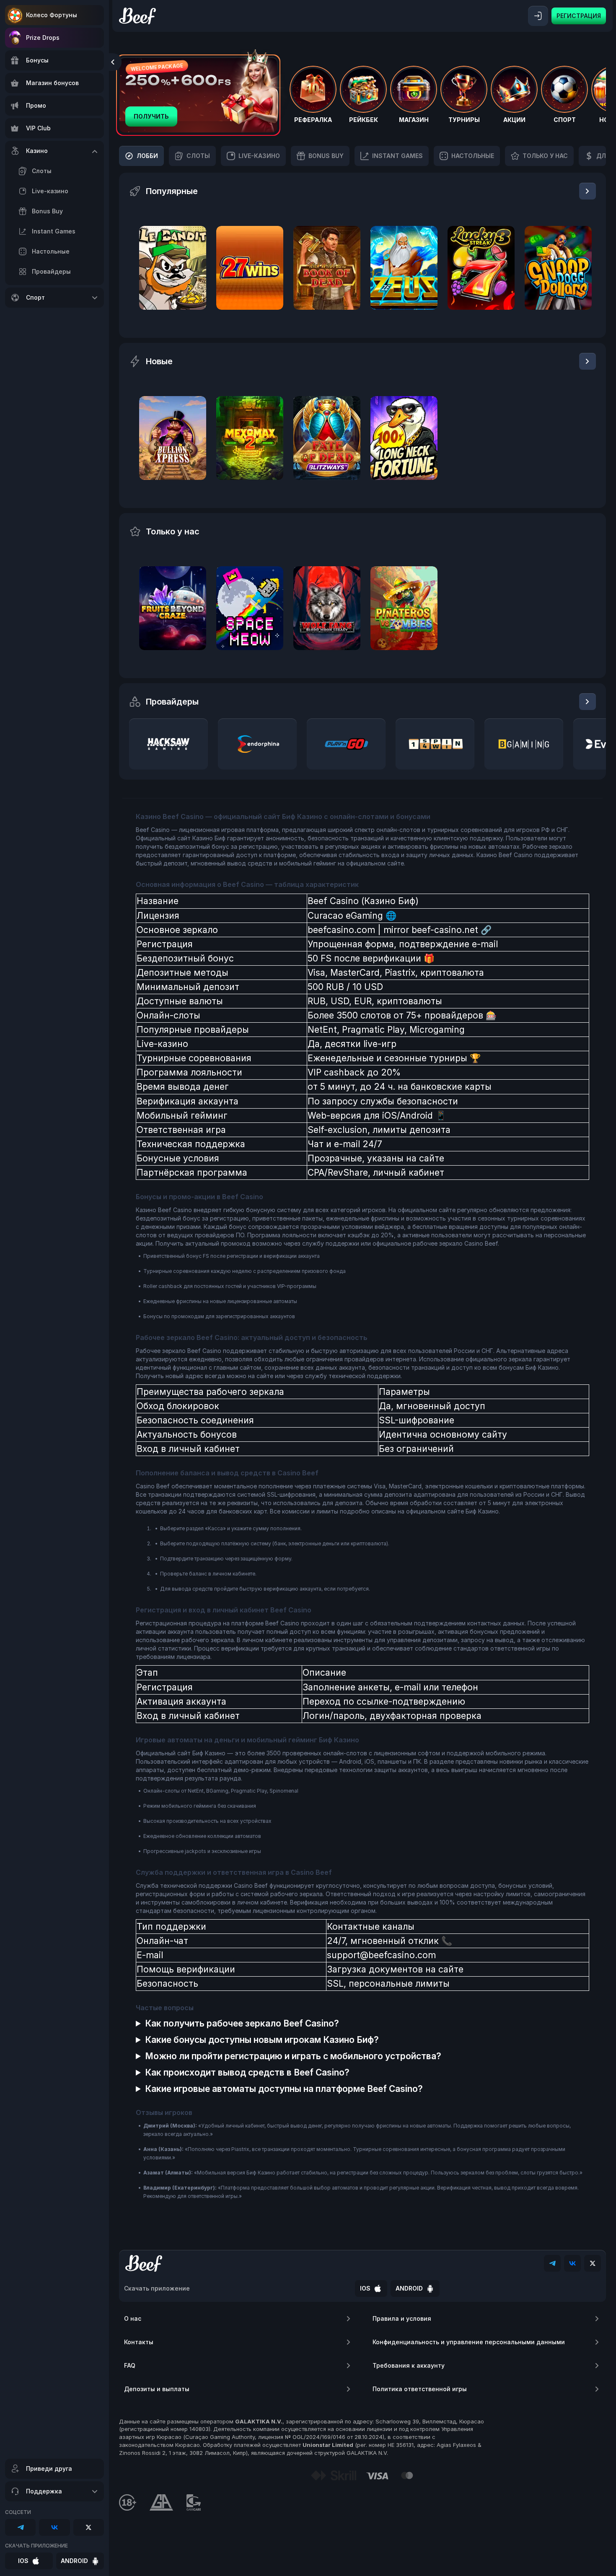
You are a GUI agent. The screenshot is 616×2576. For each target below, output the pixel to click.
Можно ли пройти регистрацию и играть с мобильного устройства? (293, 2056)
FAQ (130, 2365)
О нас (133, 2318)
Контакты (139, 2342)
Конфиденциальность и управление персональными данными (469, 2342)
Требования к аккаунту (409, 2365)
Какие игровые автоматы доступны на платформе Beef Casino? (284, 2089)
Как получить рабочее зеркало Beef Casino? (242, 2023)
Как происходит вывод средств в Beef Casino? (247, 2072)
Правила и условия (402, 2318)
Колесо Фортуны (52, 15)
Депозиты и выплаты (157, 2389)
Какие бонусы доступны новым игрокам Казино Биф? (262, 2040)
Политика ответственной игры (420, 2389)
